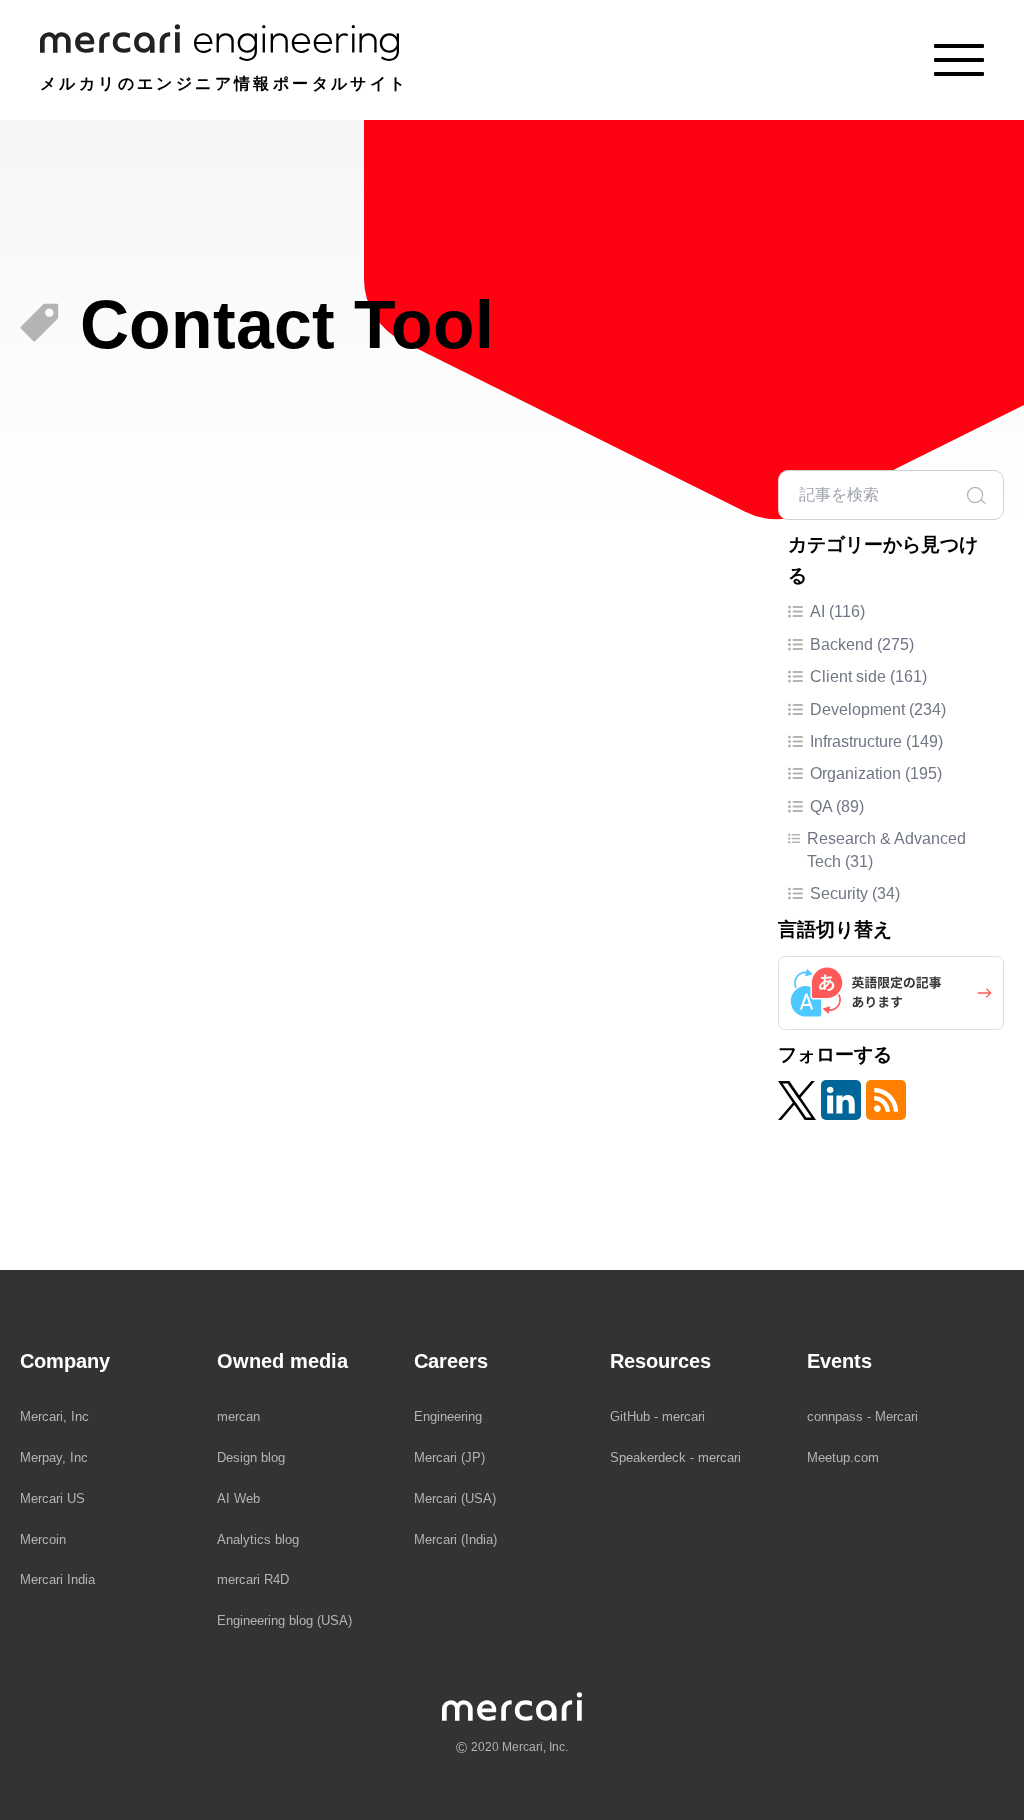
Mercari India (57, 1579)
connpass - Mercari (862, 1416)
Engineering (448, 1416)
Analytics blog (258, 1539)
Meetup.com (843, 1457)
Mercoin (43, 1539)
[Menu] (959, 60)
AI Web (238, 1498)
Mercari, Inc (54, 1416)
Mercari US (52, 1498)
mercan (238, 1416)
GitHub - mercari (657, 1416)
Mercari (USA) (455, 1498)
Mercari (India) (455, 1539)
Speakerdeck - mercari (675, 1457)
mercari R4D (253, 1579)
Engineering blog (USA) (284, 1620)
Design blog (251, 1457)
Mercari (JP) (449, 1457)
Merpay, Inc (54, 1457)
